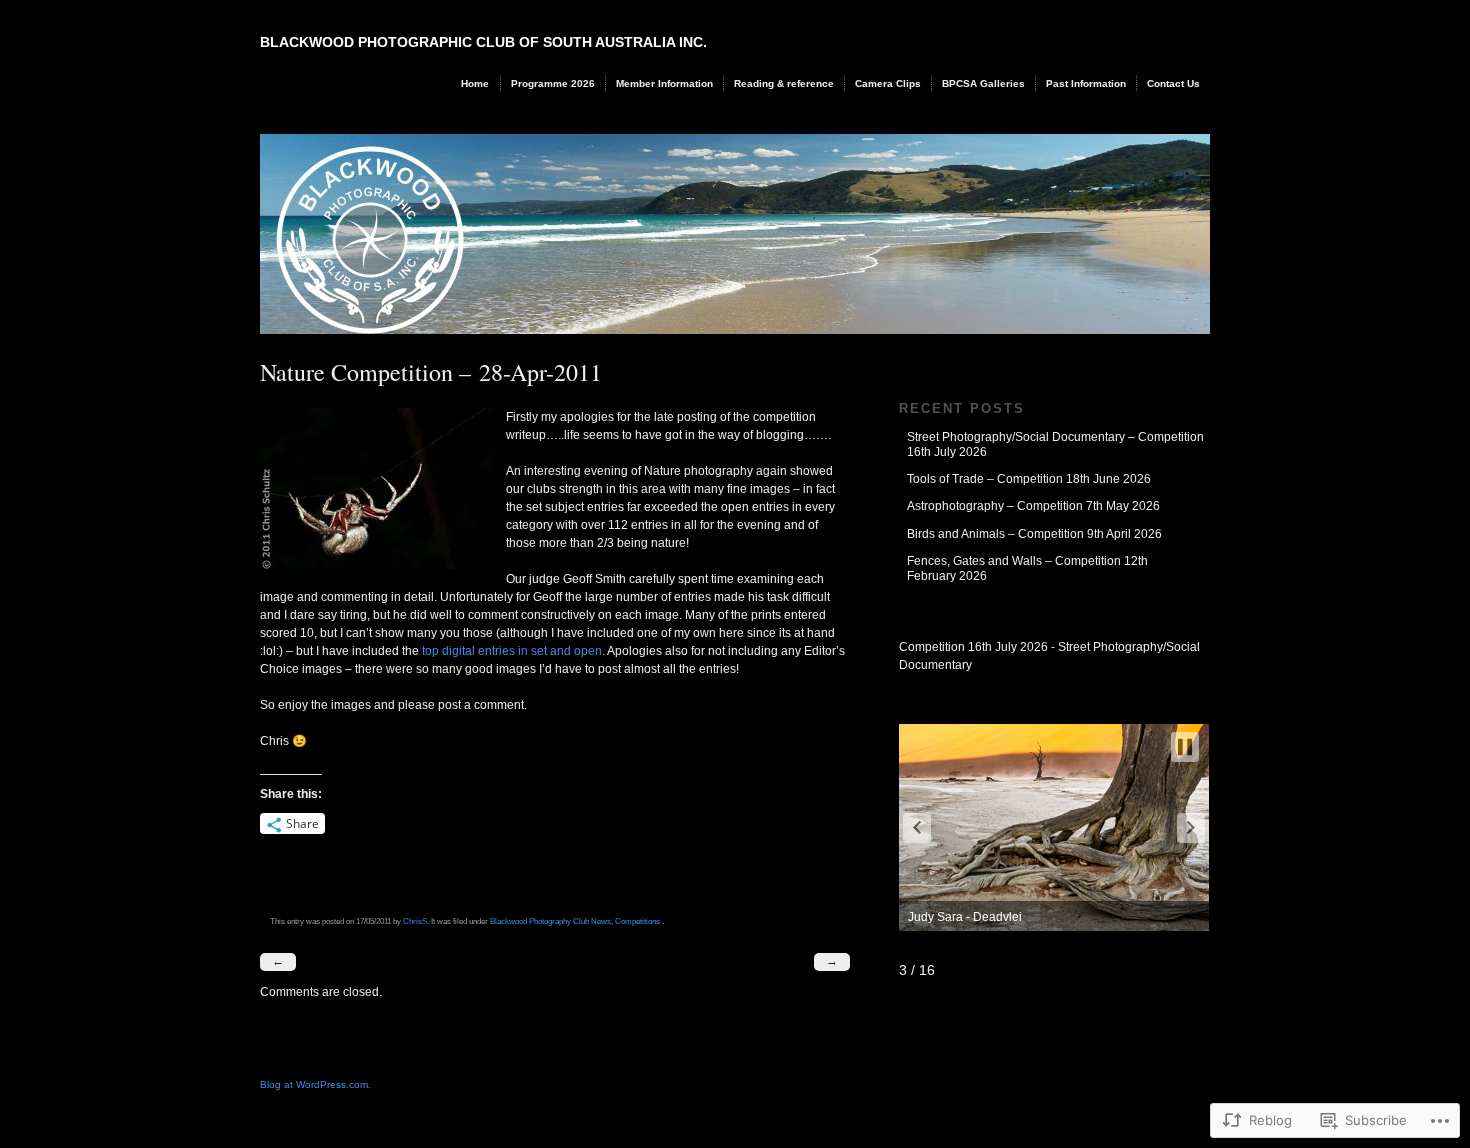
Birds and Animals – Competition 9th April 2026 (1034, 534)
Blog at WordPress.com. (315, 1084)
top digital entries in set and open (512, 651)
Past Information (1086, 83)
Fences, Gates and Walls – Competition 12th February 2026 (1027, 568)
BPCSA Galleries (983, 83)
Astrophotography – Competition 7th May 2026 (1033, 506)
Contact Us (1173, 83)
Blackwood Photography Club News (550, 921)
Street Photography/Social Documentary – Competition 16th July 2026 (1055, 444)
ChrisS (415, 921)
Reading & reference (784, 83)
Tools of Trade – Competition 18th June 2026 (1029, 479)
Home (475, 83)
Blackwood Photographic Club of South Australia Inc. (483, 42)
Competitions (637, 921)
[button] (917, 828)
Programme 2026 (553, 83)
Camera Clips (888, 83)
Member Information (664, 83)
